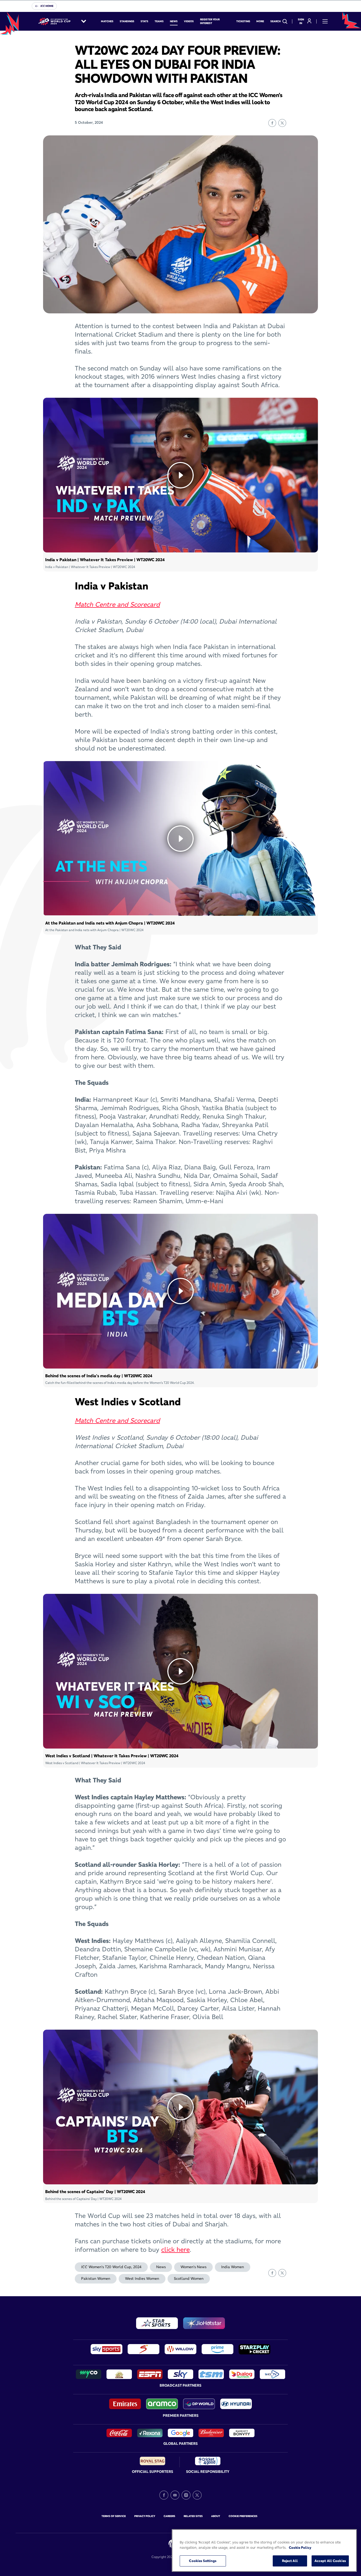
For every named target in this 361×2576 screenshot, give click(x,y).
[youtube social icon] (175, 2495)
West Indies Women (142, 2278)
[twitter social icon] (197, 2495)
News (161, 2267)
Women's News (193, 2267)
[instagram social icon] (186, 2495)
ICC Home (47, 6)
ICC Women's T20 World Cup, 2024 (111, 2267)
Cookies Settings (203, 2561)
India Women (233, 2267)
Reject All (290, 2561)
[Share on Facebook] (272, 123)
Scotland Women (189, 2278)
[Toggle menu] (325, 21)
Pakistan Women (96, 2278)
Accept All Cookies (330, 2561)
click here (175, 2250)
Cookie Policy (300, 2547)
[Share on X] (282, 123)
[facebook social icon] (164, 2495)
